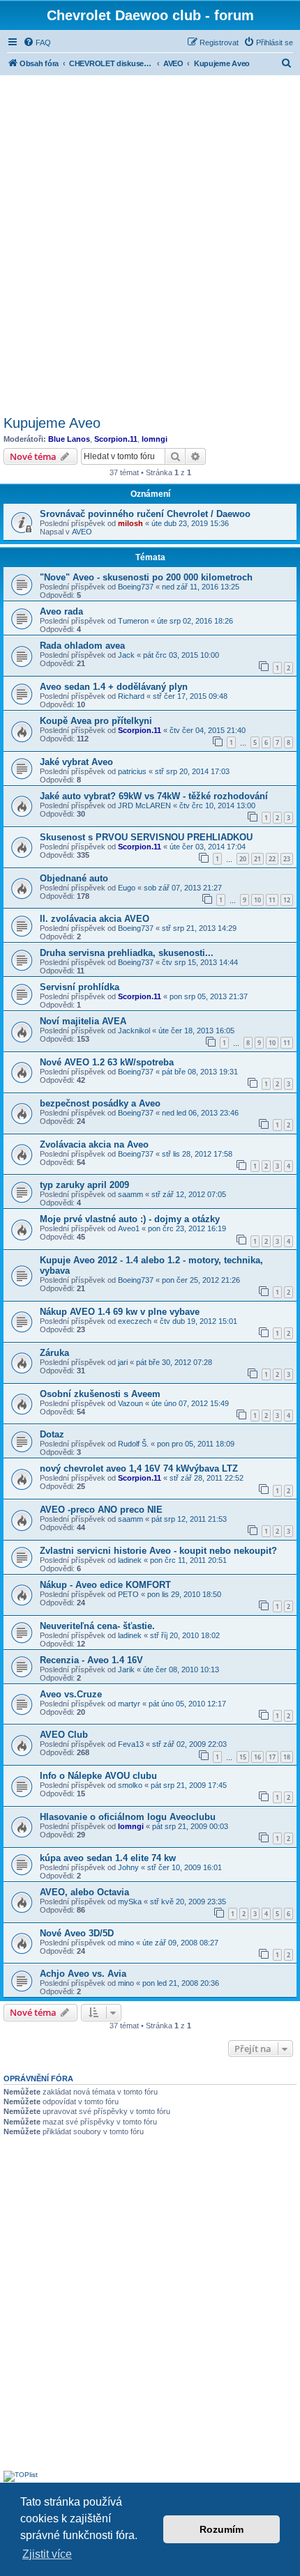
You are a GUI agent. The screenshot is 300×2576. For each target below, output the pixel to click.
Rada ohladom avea (82, 646)
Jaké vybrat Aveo (76, 762)
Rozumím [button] (222, 2529)
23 (287, 859)
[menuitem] (37, 43)
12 (287, 900)
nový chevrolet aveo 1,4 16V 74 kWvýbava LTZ (139, 1468)
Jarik (126, 1669)
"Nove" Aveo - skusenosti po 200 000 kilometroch (146, 577)
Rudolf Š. (133, 1444)
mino (126, 1943)
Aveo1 (129, 1228)
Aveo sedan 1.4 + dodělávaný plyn (114, 687)
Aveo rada (61, 611)
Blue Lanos (69, 439)
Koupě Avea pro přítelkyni (96, 721)
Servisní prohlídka (80, 987)
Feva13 (131, 1744)
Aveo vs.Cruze (71, 1694)
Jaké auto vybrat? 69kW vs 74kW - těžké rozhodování (154, 796)
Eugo (127, 888)
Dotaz (52, 1434)
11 (272, 900)
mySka (130, 1902)
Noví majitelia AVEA (83, 1021)
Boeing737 (136, 587)
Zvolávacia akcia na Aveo (94, 1144)
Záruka (54, 1353)
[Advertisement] (150, 243)
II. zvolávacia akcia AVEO (95, 919)
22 (272, 859)
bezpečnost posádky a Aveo (100, 1103)
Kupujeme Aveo (52, 423)
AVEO (82, 532)
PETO (128, 1594)
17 (272, 1757)
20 (243, 859)
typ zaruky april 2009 (84, 1185)
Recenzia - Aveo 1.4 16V (91, 1660)
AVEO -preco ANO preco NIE (101, 1510)
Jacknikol (134, 1031)
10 (257, 900)
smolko (130, 1785)
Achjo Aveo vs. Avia (83, 1974)
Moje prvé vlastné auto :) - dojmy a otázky (130, 1219)
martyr (129, 1704)
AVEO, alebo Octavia (84, 1892)
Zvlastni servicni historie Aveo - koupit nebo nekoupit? (158, 1551)
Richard (131, 696)
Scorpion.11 (116, 439)
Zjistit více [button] (47, 2554)
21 (257, 859)
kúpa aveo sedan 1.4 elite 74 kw (108, 1858)
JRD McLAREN (144, 805)
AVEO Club (64, 1735)
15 (243, 1757)
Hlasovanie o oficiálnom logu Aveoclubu (128, 1817)
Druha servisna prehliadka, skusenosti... (127, 953)
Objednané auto (74, 878)
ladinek (130, 1560)
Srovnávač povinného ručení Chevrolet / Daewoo (145, 514)
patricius (132, 771)
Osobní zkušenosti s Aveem (100, 1394)
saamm (130, 1194)
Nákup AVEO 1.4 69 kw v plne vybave (120, 1312)
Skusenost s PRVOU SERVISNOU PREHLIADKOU (146, 837)
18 (287, 1757)
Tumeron (133, 621)
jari (123, 1362)
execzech (135, 1321)
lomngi (155, 439)
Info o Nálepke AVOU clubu (98, 1776)
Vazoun (130, 1403)
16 (257, 1757)
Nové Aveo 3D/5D (77, 1933)
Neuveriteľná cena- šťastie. (97, 1626)
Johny (128, 1867)
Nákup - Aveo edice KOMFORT (105, 1585)
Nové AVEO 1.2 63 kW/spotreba (107, 1062)
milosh (130, 523)
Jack (126, 655)
